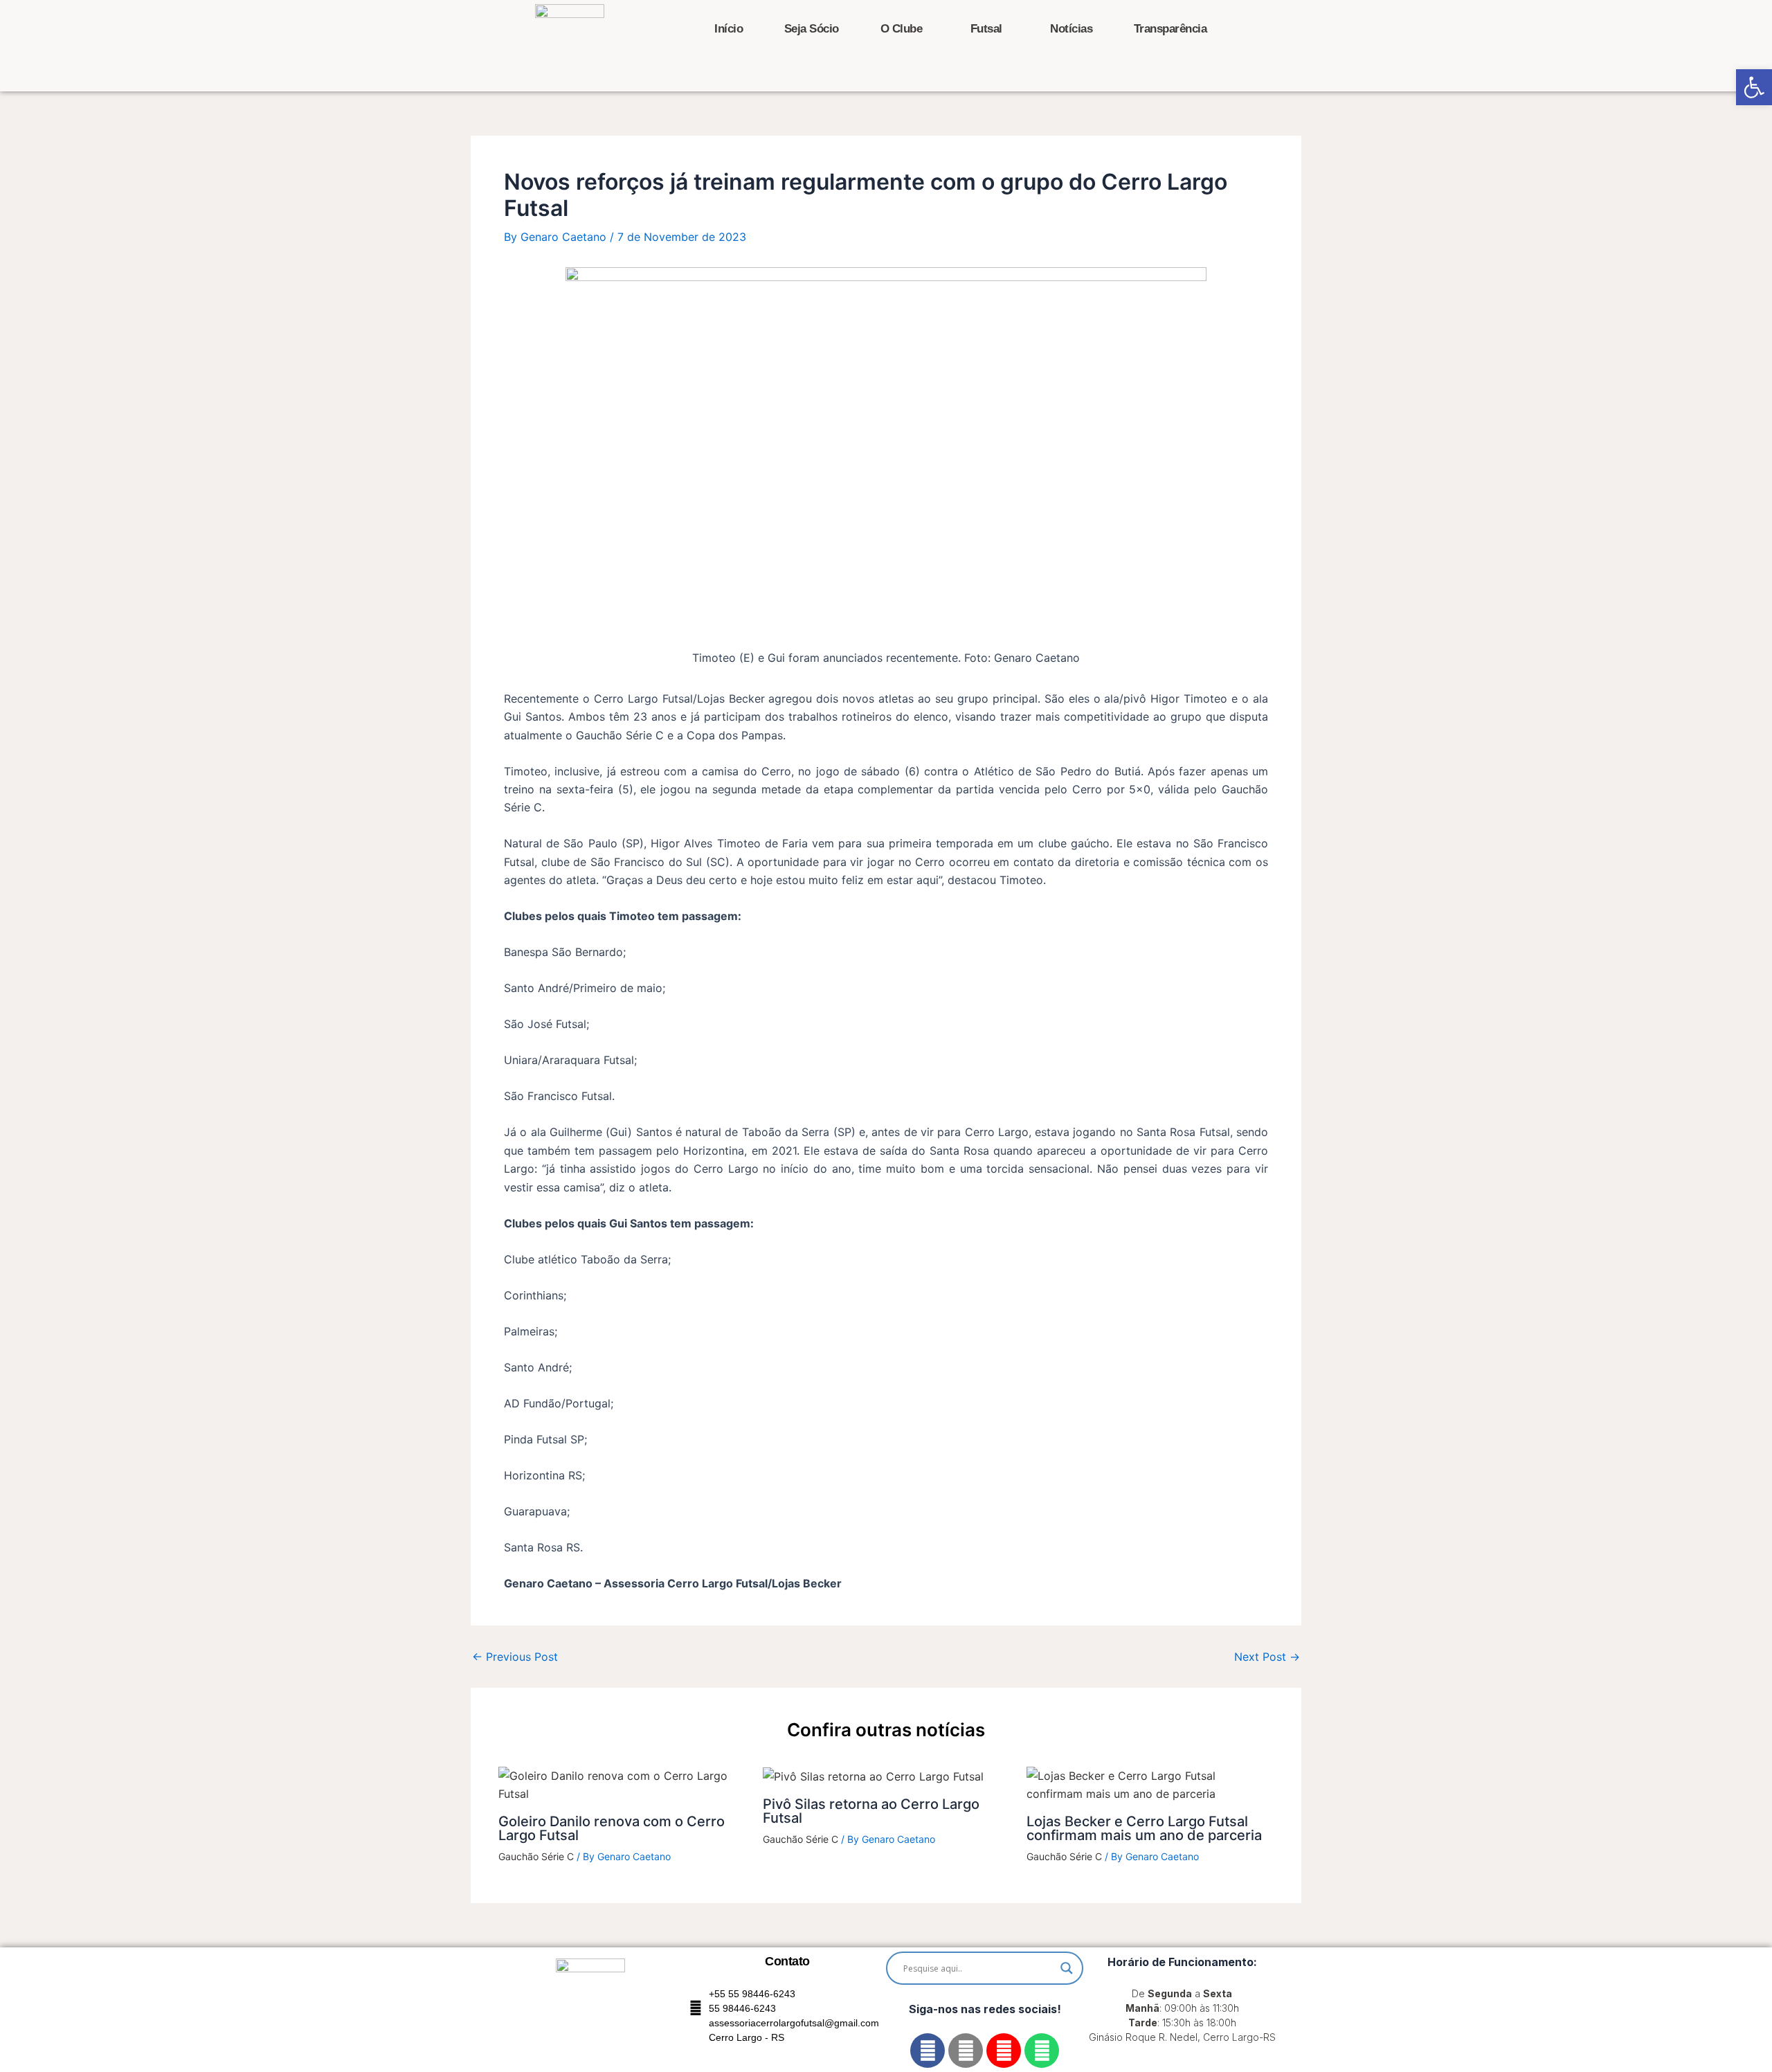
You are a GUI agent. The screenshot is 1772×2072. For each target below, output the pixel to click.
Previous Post (515, 1657)
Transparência (1170, 29)
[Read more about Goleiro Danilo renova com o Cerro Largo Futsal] (622, 1784)
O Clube (902, 29)
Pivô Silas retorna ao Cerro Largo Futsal (871, 1811)
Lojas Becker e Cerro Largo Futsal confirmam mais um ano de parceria (1144, 1828)
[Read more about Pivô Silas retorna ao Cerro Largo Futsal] (873, 1776)
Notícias (1071, 29)
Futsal (986, 29)
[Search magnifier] (1067, 1968)
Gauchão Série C (536, 1856)
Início (729, 29)
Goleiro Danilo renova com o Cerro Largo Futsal (612, 1828)
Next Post (1267, 1657)
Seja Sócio (812, 29)
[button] (1754, 87)
